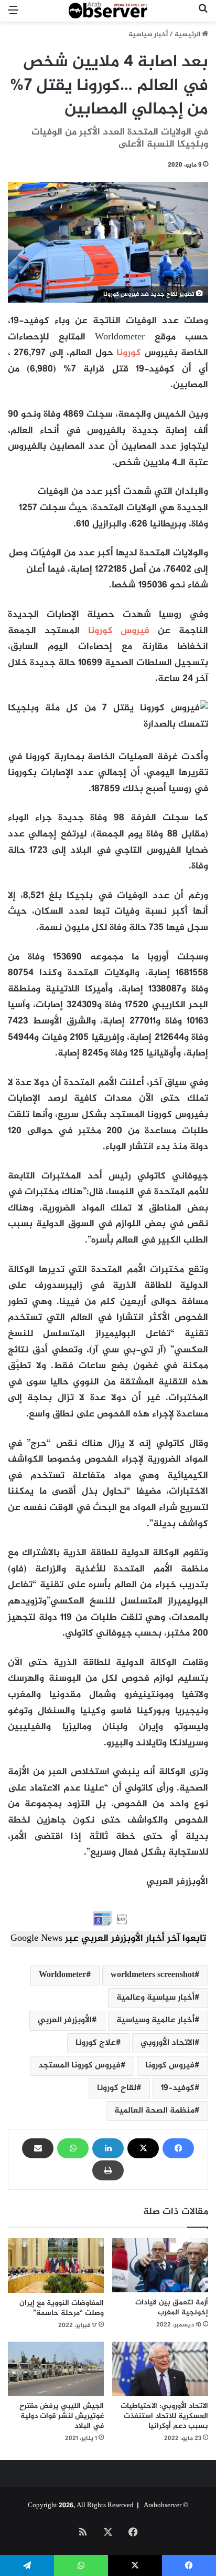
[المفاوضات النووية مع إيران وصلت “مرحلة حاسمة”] (56, 2265)
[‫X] (143, 2148)
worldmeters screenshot (153, 1975)
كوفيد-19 (178, 2088)
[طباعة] (108, 2170)
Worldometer (62, 1975)
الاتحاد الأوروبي (168, 2043)
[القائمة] (13, 15)
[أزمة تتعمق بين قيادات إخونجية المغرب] (160, 2265)
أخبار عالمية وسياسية (155, 2020)
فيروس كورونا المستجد (79, 2066)
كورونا (129, 353)
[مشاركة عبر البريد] (38, 2148)
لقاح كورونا (117, 2088)
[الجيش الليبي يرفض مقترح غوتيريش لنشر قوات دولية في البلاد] (56, 2369)
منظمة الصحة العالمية (154, 2111)
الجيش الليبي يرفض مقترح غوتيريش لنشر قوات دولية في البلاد (62, 2416)
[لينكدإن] (108, 2148)
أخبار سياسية (148, 35)
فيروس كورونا (119, 631)
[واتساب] (73, 2148)
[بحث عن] (203, 15)
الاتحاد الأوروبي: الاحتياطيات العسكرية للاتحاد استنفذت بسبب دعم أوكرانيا (164, 2416)
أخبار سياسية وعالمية (155, 1998)
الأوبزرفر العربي (65, 2020)
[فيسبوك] (178, 2148)
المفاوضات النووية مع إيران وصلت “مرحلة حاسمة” (62, 2308)
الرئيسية (188, 35)
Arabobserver (163, 2506)
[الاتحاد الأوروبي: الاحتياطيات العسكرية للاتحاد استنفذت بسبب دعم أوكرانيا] (160, 2369)
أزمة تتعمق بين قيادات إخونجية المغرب (172, 2308)
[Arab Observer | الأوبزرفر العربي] (108, 11)
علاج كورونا (96, 2043)
